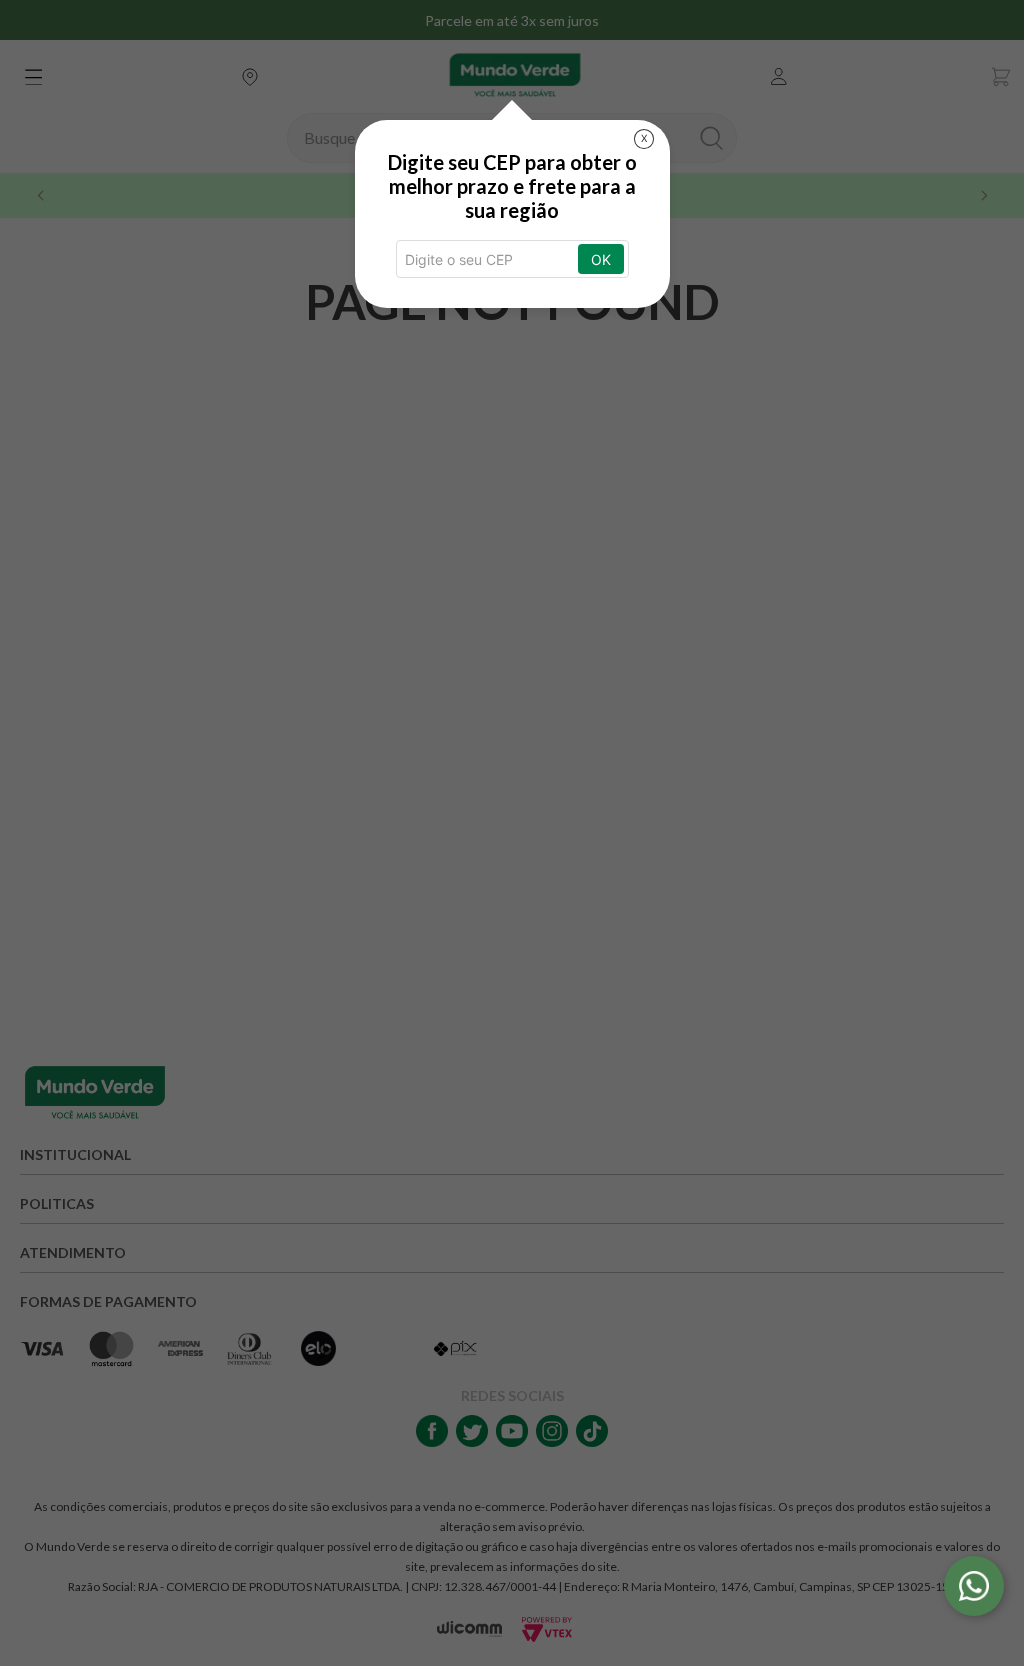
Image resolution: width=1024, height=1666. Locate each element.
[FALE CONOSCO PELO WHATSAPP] (974, 1586)
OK (601, 259)
